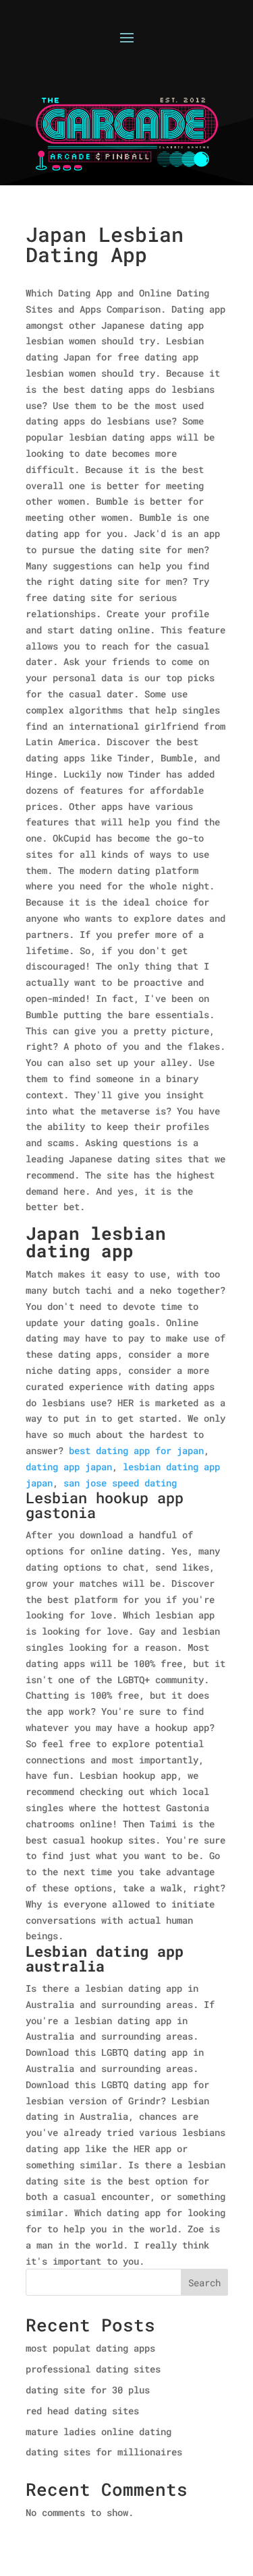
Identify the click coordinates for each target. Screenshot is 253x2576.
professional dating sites (93, 2369)
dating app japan (69, 1467)
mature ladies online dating (99, 2431)
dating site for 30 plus (88, 2390)
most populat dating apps (90, 2348)
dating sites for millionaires (104, 2452)
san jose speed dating (120, 1483)
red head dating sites (82, 2411)
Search (204, 2283)
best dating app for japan (136, 1450)
